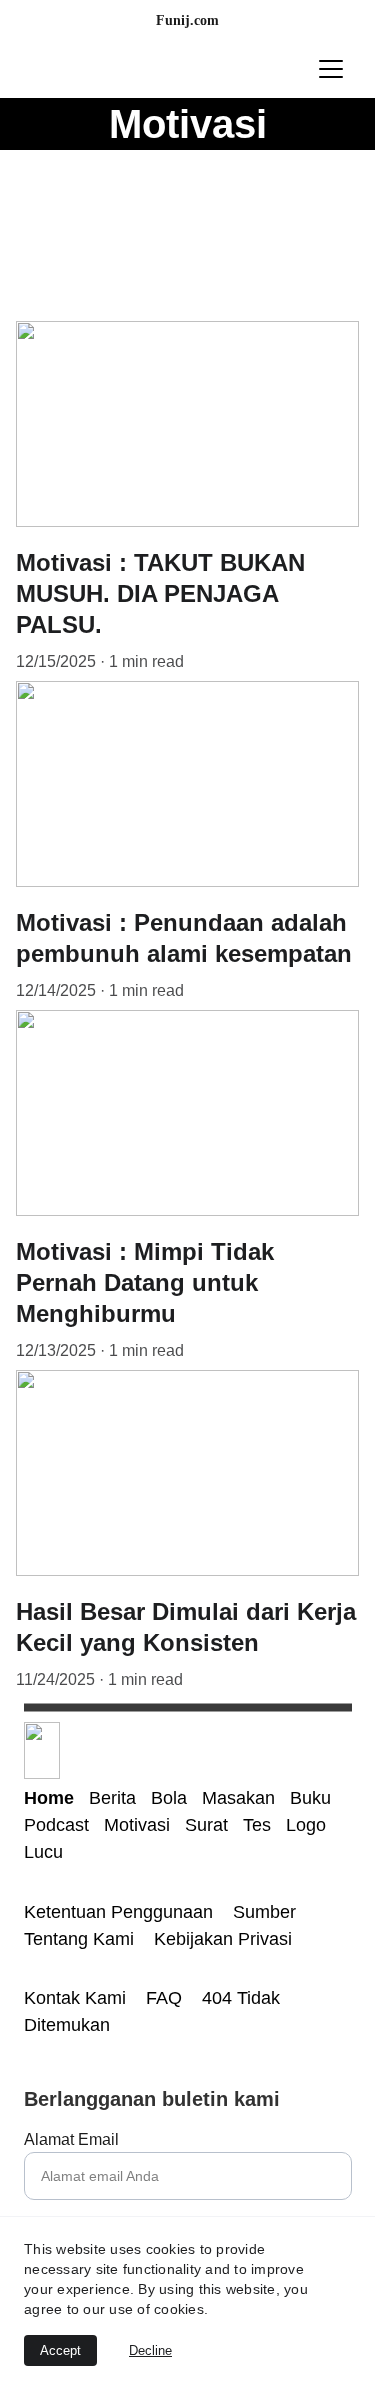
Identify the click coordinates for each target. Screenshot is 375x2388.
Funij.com (187, 20)
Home (49, 1798)
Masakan (238, 1798)
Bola (169, 1798)
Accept (60, 2350)
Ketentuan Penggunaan (121, 1912)
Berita (112, 1798)
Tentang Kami (81, 1939)
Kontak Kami (77, 1998)
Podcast (56, 1825)
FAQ (164, 1998)
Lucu (43, 1852)
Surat (206, 1825)
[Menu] (331, 69)
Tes (259, 1825)
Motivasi (139, 1825)
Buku (310, 1798)
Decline (150, 2350)
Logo (306, 1825)
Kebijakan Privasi (223, 1939)
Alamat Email (71, 2139)
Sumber (267, 1912)
